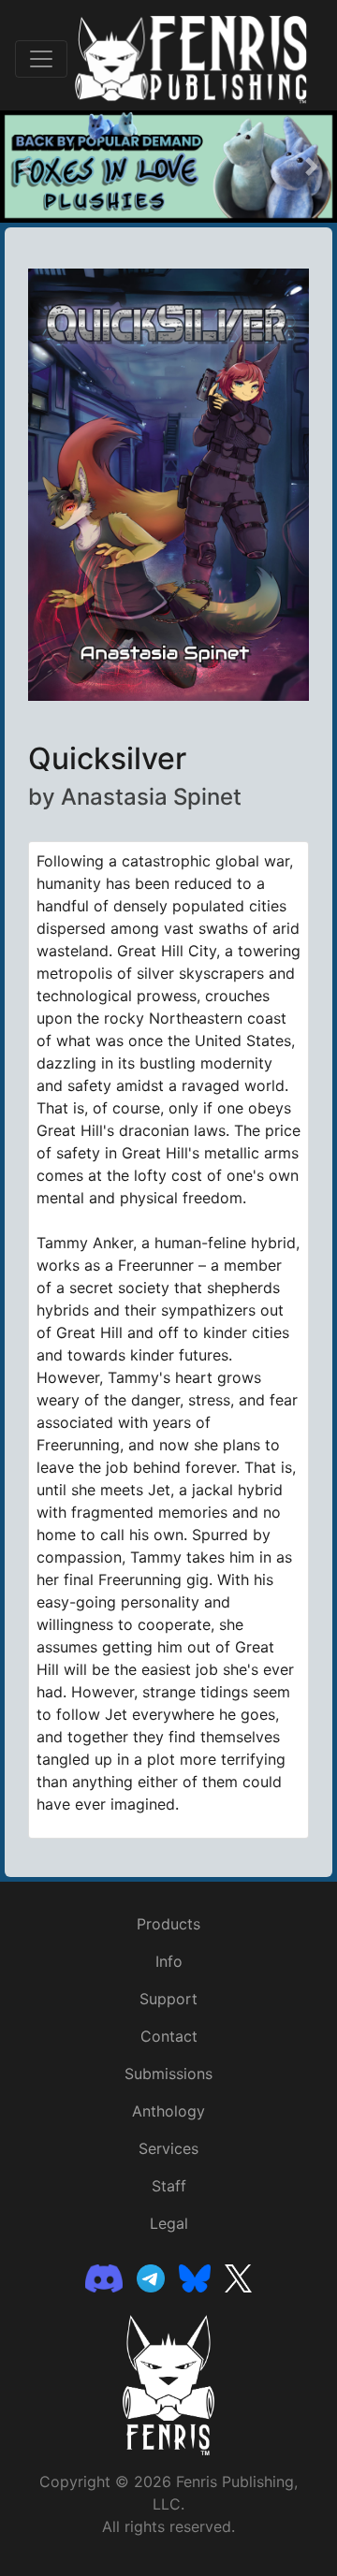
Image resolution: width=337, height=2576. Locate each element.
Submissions (168, 2074)
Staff (169, 2186)
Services (168, 2148)
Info (169, 1961)
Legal (169, 2223)
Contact (169, 2036)
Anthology (168, 2111)
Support (168, 1999)
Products (168, 1924)
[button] (25, 167)
